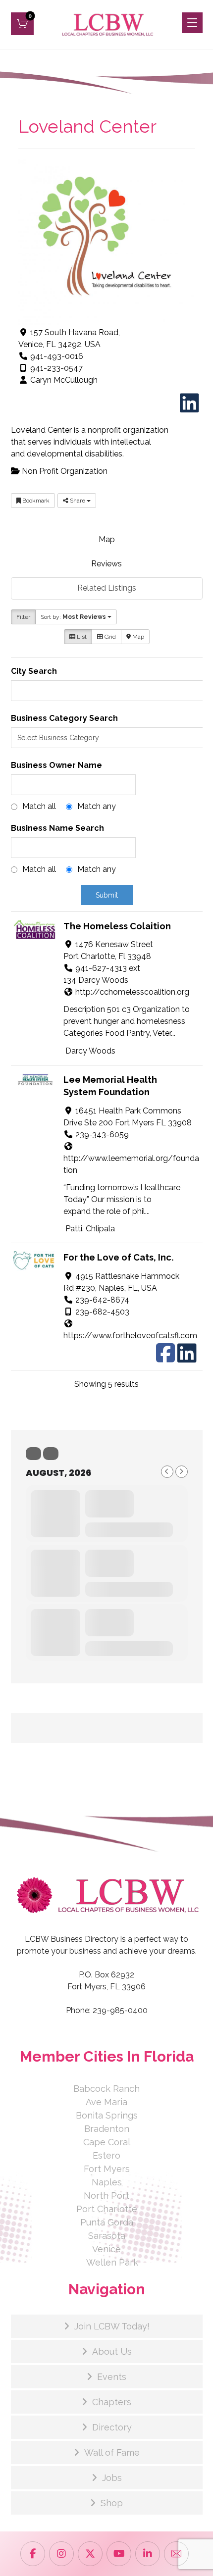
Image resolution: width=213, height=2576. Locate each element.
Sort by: (73, 617)
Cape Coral (107, 2142)
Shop (112, 2503)
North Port (106, 2196)
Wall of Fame (112, 2452)
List (81, 637)
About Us (112, 2351)
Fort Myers (107, 2169)
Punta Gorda (107, 2222)
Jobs (112, 2478)
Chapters (112, 2402)
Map (107, 539)
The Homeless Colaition (117, 926)
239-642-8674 (102, 1300)
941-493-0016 (57, 356)
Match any (97, 806)
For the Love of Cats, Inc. (119, 1257)
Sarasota (107, 2236)
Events (112, 2377)
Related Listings (107, 588)
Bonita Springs (107, 2115)
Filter (23, 617)
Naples (107, 2182)
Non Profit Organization (64, 471)
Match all (39, 806)
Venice (106, 2249)
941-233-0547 (56, 368)
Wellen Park (112, 2262)
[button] (22, 24)
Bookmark (35, 501)
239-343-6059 (102, 1135)
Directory (112, 2427)
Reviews (106, 564)
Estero (106, 2155)
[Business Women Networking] (106, 25)
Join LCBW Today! (112, 2326)
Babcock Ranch (106, 2089)
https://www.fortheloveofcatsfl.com (130, 1336)
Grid (109, 637)
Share (78, 501)
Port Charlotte (107, 2209)
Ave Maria (106, 2102)
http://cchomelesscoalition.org (132, 992)
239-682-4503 (102, 1312)
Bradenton (107, 2129)
